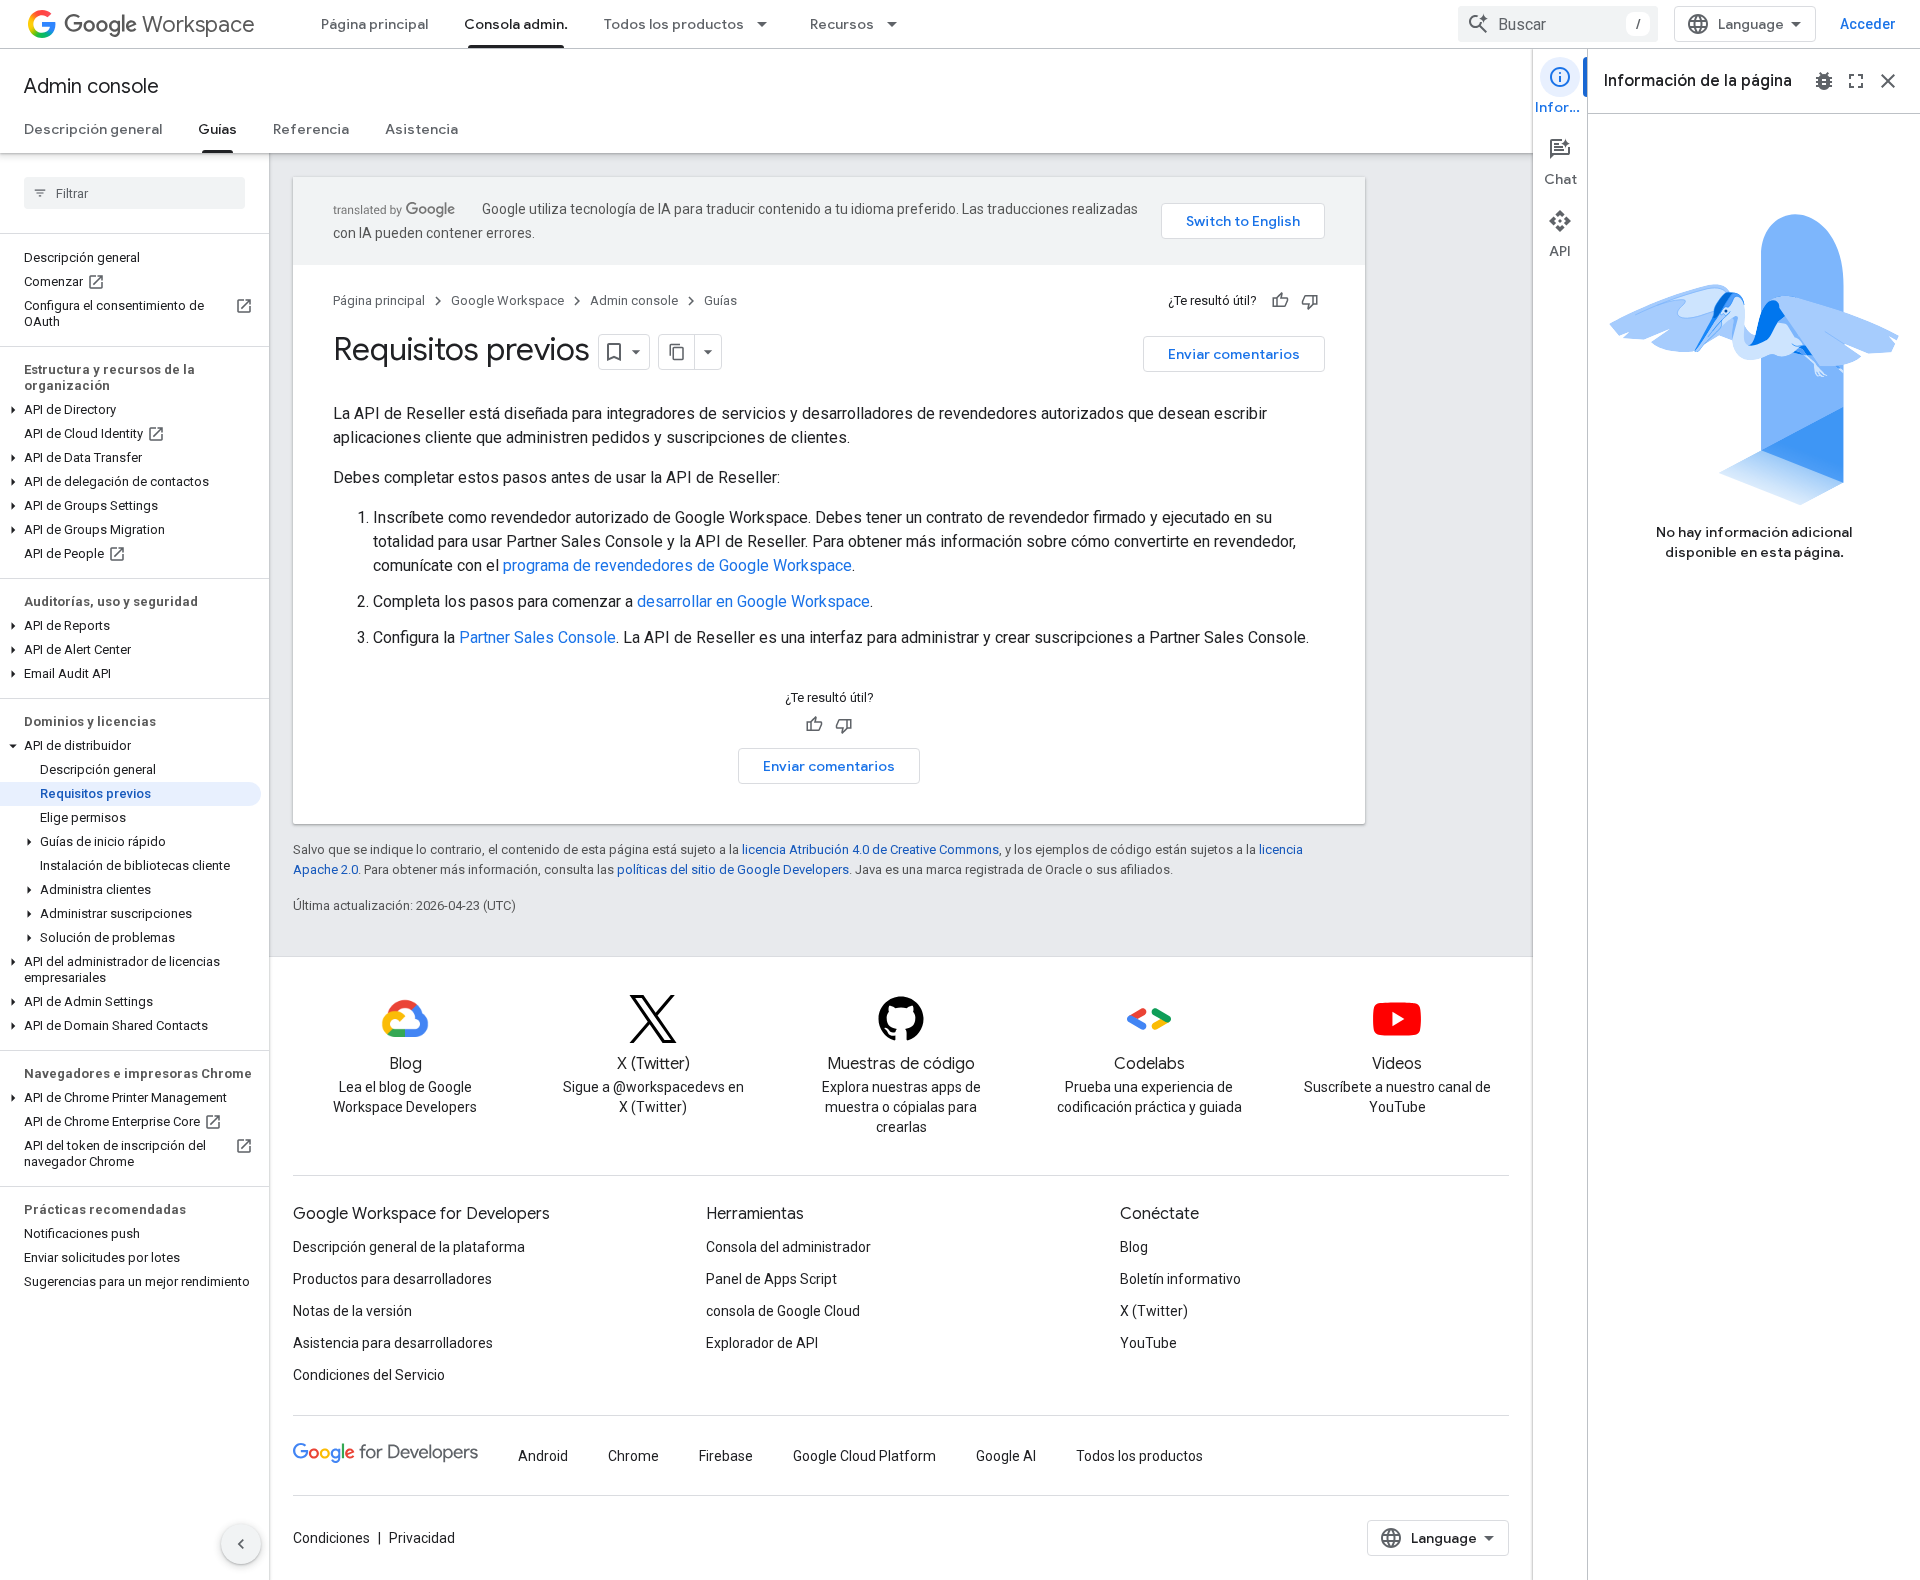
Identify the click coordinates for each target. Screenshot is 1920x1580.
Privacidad (422, 1538)
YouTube (1148, 1343)
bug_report (1824, 81)
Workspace (198, 24)
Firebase (726, 1456)
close (1888, 81)
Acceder (1868, 24)
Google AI (1006, 1456)
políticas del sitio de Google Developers (733, 869)
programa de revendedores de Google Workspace (677, 565)
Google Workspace (507, 300)
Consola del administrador (788, 1247)
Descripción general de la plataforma (409, 1247)
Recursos (842, 24)
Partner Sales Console (537, 637)
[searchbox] (134, 193)
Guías (217, 129)
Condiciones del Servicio (369, 1375)
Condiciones (331, 1538)
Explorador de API (762, 1343)
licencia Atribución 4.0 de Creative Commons (870, 849)
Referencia (311, 129)
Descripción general (93, 129)
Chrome (633, 1456)
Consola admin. (516, 24)
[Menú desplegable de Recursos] (898, 24)
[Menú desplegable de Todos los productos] (768, 24)
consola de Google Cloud (783, 1311)
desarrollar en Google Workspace (753, 601)
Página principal (374, 24)
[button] (130, 410)
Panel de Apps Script (771, 1279)
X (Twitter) (1154, 1311)
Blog (1134, 1247)
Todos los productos (674, 24)
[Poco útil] (1310, 301)
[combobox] (1558, 24)
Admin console (91, 86)
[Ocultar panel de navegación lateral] (241, 1544)
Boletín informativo (1180, 1279)
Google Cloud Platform (864, 1456)
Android (543, 1456)
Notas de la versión (352, 1311)
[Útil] (1280, 301)
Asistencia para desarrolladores (393, 1343)
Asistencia (421, 129)
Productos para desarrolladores (392, 1279)
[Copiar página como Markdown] (677, 352)
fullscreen (1856, 81)
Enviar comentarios (1234, 354)
